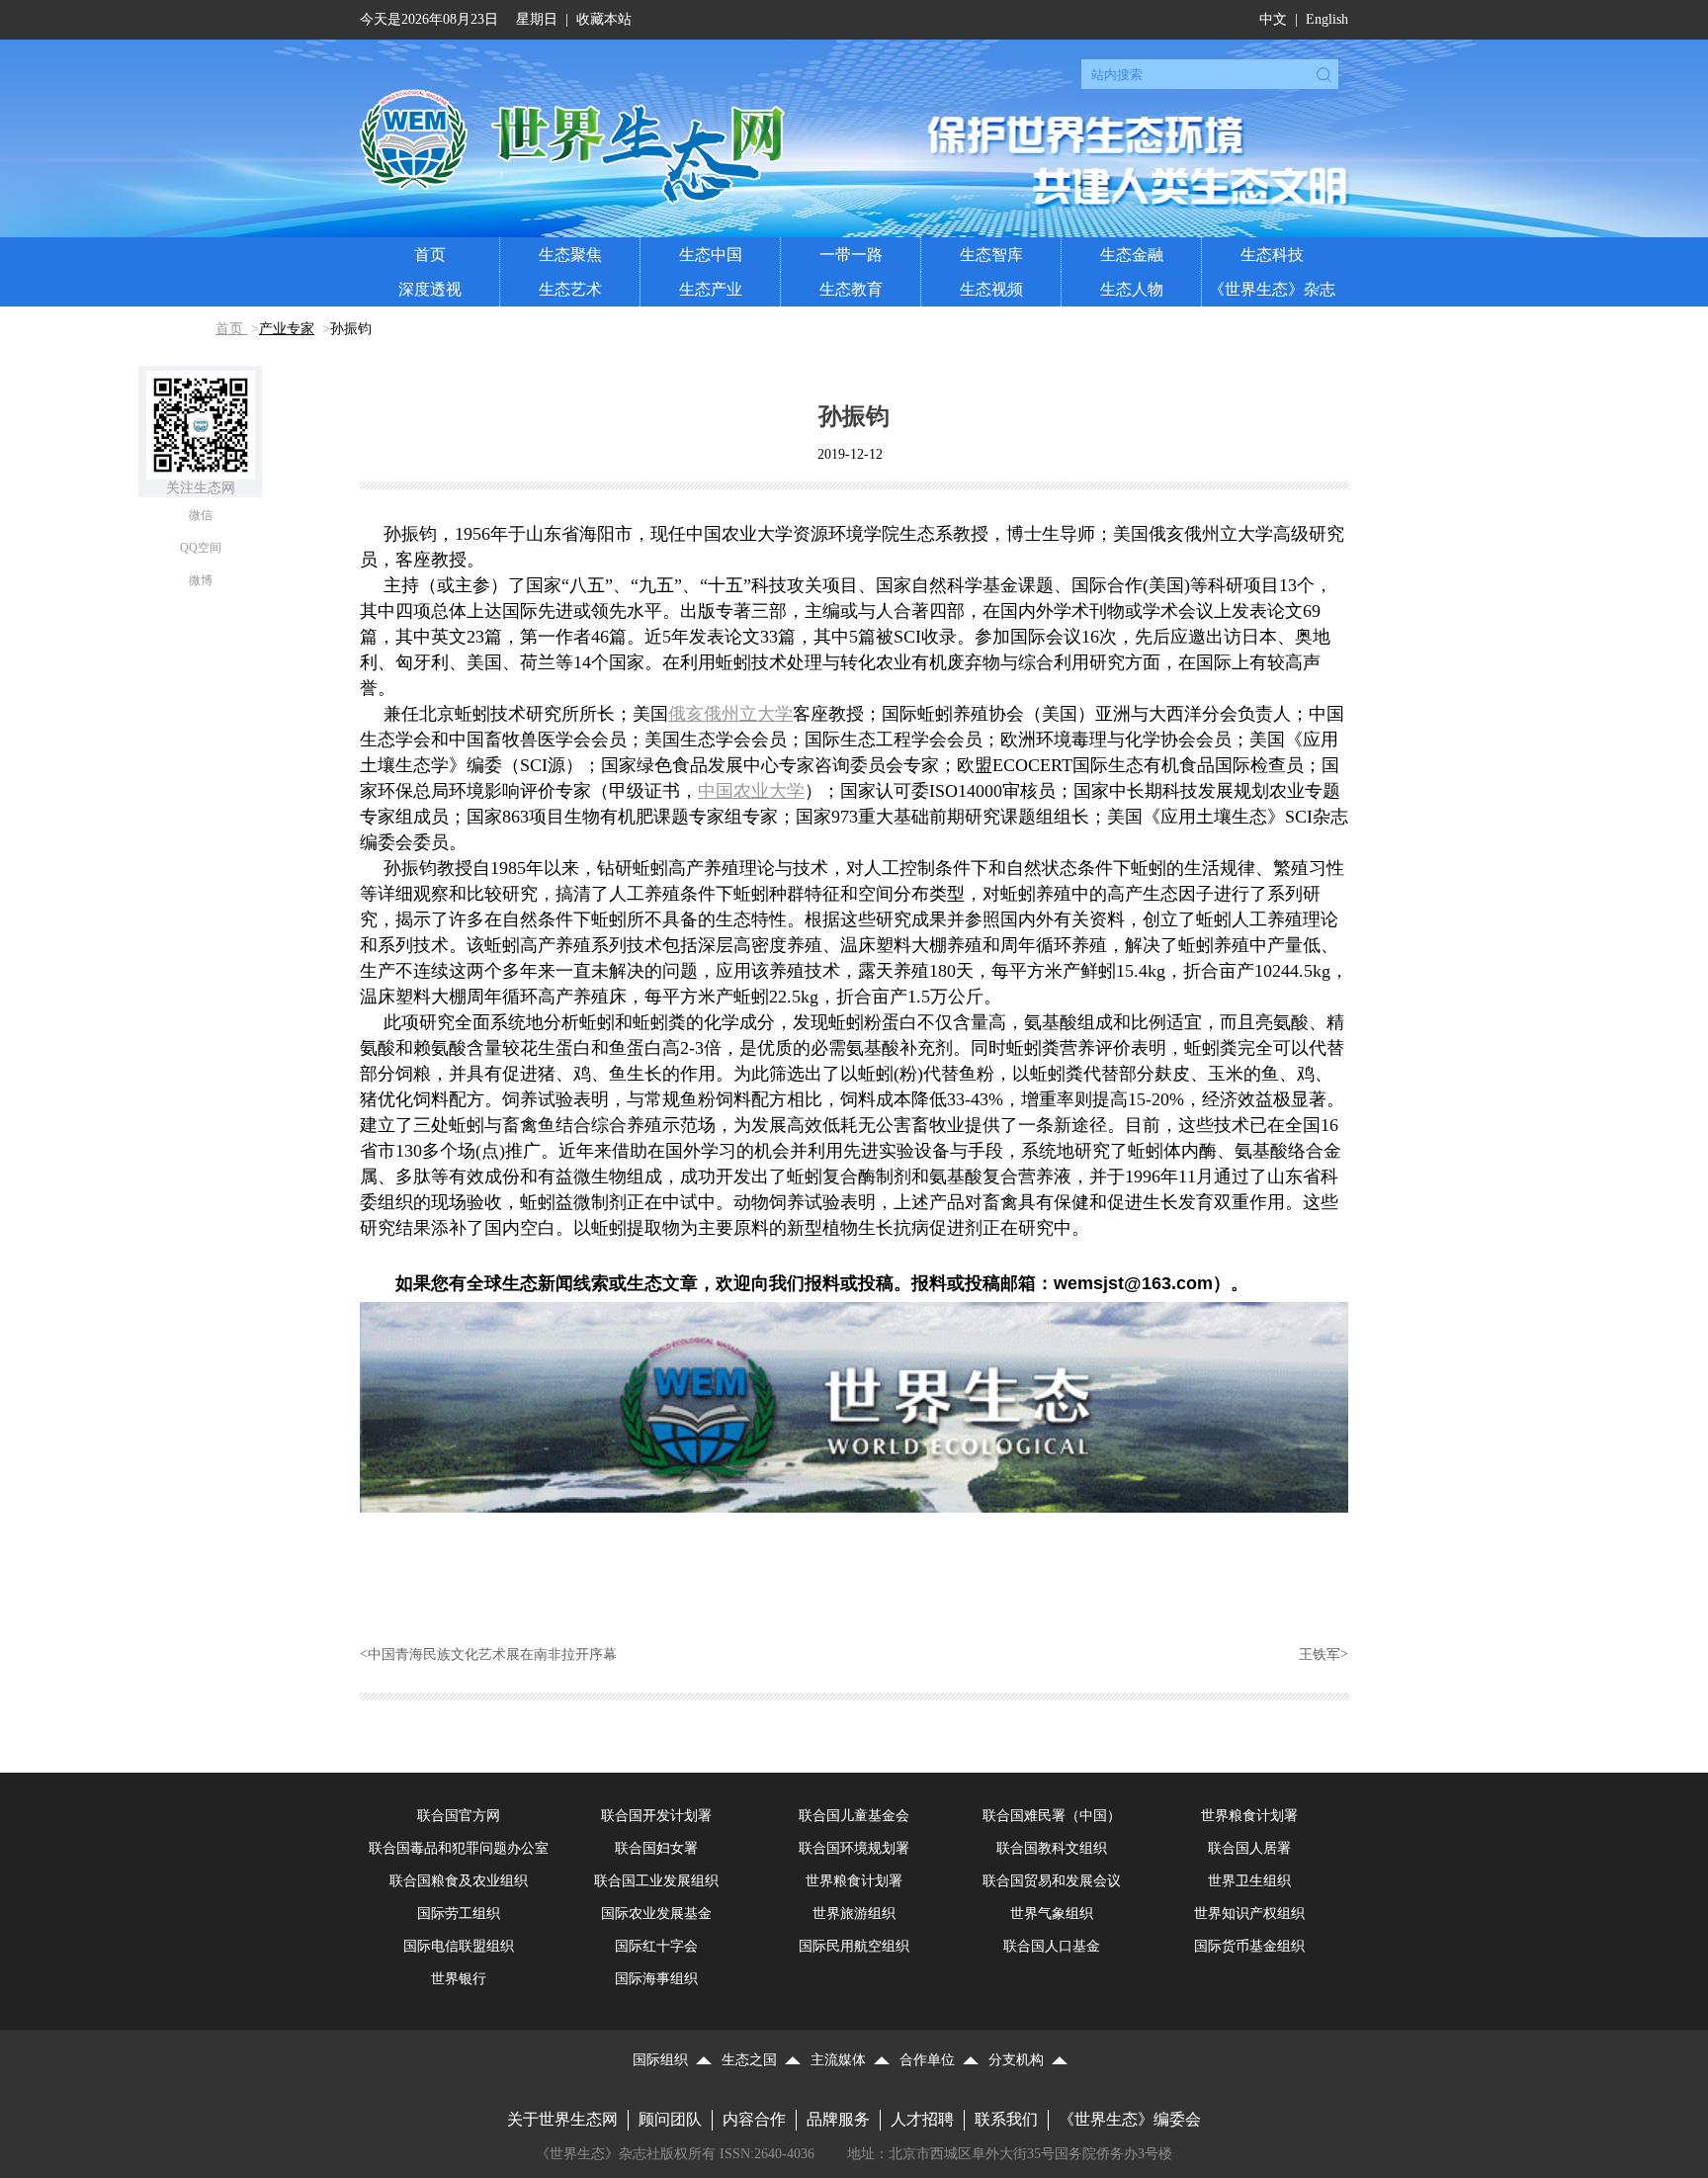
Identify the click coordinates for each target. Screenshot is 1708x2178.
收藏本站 (604, 19)
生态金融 (1132, 255)
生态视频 (991, 289)
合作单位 (927, 2060)
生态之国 (749, 2060)
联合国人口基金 (1052, 1946)
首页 (430, 255)
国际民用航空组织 (854, 1946)
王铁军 (1320, 1655)
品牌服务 (838, 2119)
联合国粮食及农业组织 (459, 1881)
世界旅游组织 (854, 1914)
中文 (1273, 19)
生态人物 (1132, 289)
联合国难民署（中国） (1052, 1816)
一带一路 (851, 255)
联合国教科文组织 (1052, 1848)
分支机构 (1016, 2060)
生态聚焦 (570, 255)
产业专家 (287, 329)
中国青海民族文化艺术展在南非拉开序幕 (492, 1655)
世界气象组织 (1052, 1914)
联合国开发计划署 (656, 1816)
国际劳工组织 (459, 1914)
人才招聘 (922, 2119)
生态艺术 (570, 289)
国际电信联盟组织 (459, 1946)
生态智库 (991, 255)
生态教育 (851, 289)
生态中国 (711, 255)
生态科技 (1272, 255)
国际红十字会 (656, 1946)
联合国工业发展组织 (656, 1881)
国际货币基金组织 (1249, 1946)
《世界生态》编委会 (1130, 2119)
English (1327, 19)
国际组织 (660, 2060)
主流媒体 (838, 2060)
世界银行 (459, 1979)
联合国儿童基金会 (854, 1816)
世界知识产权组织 (1249, 1914)
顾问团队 (670, 2119)
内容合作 (754, 2119)
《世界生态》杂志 (1272, 289)
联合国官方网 (459, 1816)
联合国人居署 (1249, 1848)
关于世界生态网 (562, 2119)
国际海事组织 (656, 1979)
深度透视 (430, 289)
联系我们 (1006, 2119)
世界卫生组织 (1249, 1881)
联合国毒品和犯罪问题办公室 (459, 1848)
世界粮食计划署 (1249, 1816)
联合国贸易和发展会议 (1052, 1881)
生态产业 (711, 289)
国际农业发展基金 (656, 1914)
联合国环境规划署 (854, 1848)
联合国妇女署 (656, 1848)
